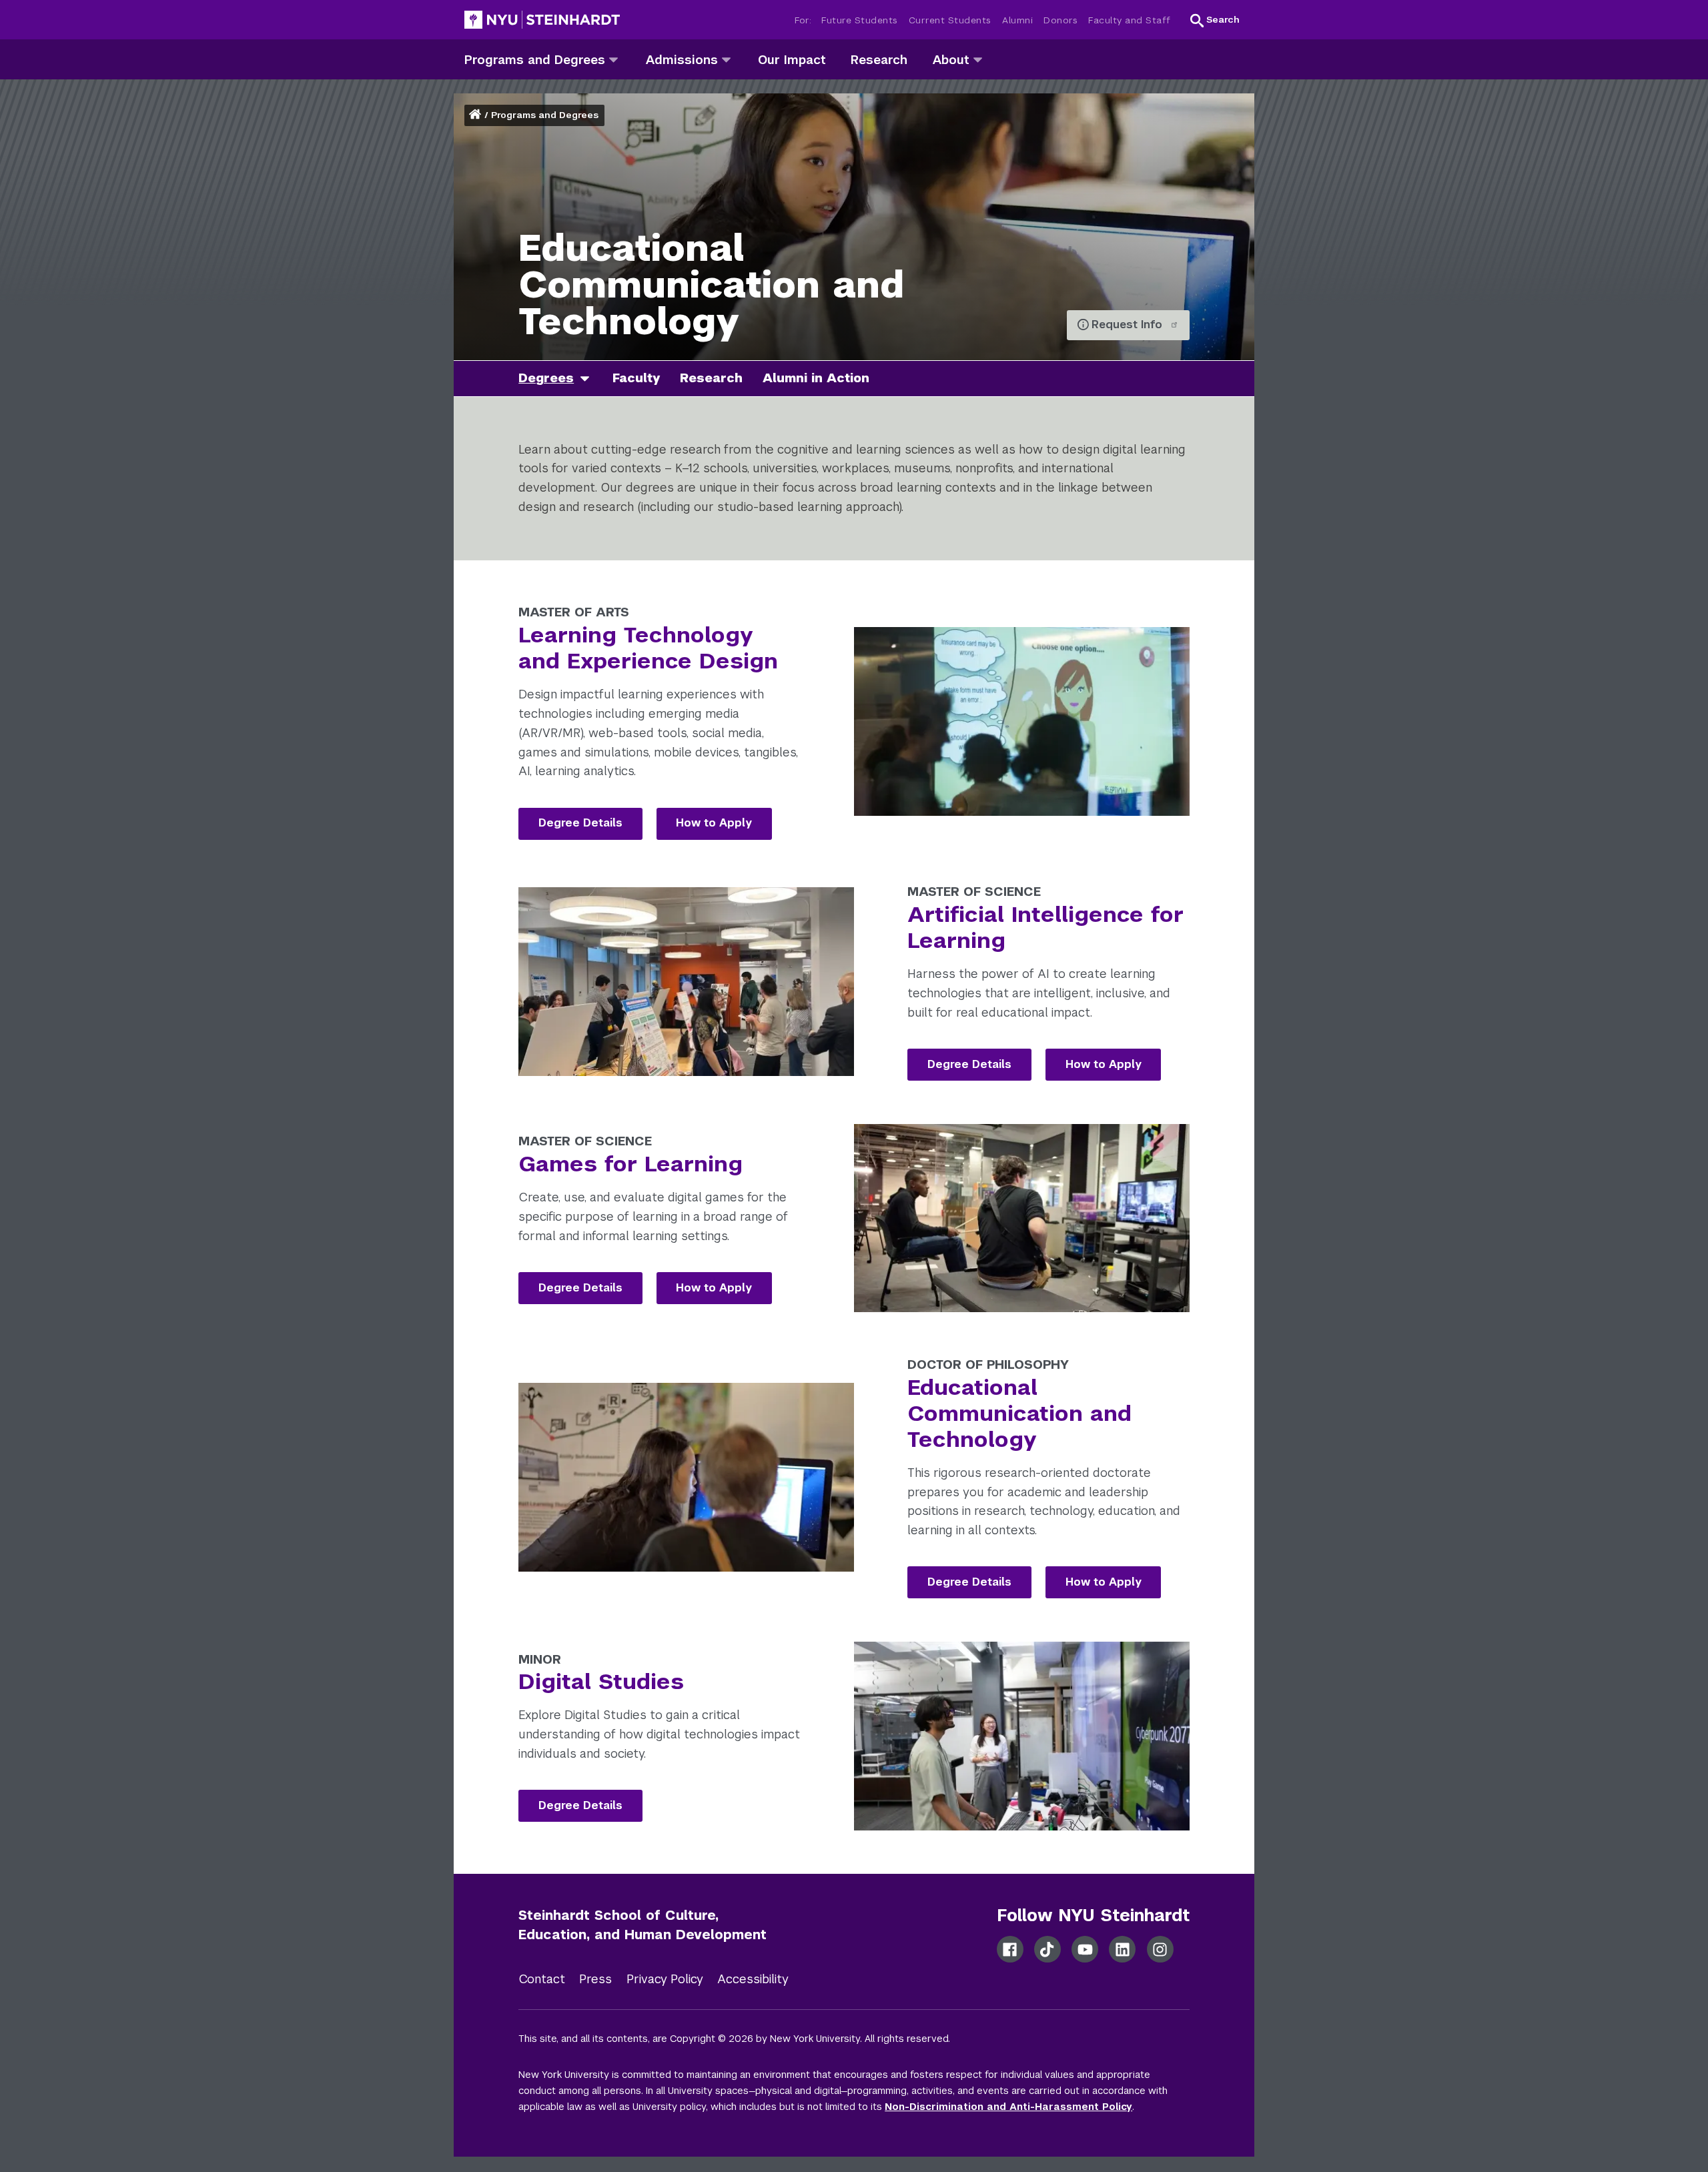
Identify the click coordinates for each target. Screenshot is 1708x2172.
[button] (1215, 20)
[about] (978, 59)
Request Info (1129, 325)
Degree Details (580, 823)
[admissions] (726, 59)
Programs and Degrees (545, 115)
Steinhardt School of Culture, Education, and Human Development (643, 1925)
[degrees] (590, 379)
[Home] (476, 115)
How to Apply (714, 823)
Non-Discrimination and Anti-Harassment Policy (1008, 2107)
